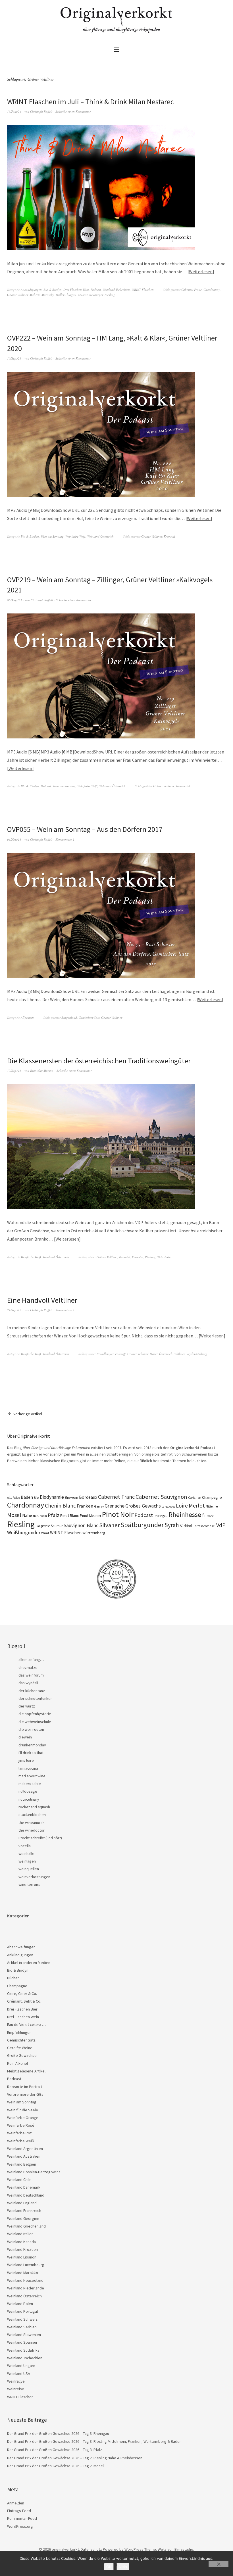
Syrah (172, 1525)
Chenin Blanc (60, 1506)
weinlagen (27, 1861)
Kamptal (125, 1257)
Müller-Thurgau (66, 295)
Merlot (197, 1505)
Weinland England (22, 2203)
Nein (123, 2567)
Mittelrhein (213, 1506)
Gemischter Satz (89, 1017)
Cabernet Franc (192, 290)
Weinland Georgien (23, 2218)
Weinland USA (19, 2373)
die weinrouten (31, 1729)
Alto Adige (13, 1498)
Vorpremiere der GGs (25, 2094)
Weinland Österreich (100, 536)
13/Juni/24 (14, 111)
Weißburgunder (24, 1533)
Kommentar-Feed (22, 2518)
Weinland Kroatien (22, 2249)
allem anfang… (31, 1659)
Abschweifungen (21, 1947)
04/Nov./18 (14, 839)
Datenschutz (91, 2549)
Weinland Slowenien (24, 2335)
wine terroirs (29, 1884)
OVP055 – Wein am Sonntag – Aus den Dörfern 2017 (85, 829)
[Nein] (219, 2564)
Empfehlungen (19, 2032)
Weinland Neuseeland (25, 2280)
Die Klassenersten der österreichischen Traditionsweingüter (99, 1061)
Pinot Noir (118, 1514)
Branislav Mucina (42, 1071)
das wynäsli (28, 1683)
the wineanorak (32, 1823)
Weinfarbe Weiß (75, 536)
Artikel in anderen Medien (29, 1963)
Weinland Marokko (23, 2273)
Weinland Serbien (22, 2327)
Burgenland (69, 1017)
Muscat (83, 295)
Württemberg (94, 1533)
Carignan (195, 1498)
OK (109, 2567)
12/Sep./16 (14, 1071)
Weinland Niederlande (26, 2288)
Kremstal (169, 536)
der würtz (27, 1706)
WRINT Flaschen (143, 290)
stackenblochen (32, 1815)
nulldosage (28, 1791)
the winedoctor (32, 1830)
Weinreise (16, 2389)
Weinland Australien (24, 2156)
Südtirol (186, 1526)
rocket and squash (34, 1807)
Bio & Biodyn (53, 290)
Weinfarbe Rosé (21, 2125)
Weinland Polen (20, 2304)
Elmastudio (184, 2549)
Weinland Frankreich (24, 2210)
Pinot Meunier (91, 1516)
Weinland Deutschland (26, 2195)
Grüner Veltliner (17, 295)
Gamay (99, 1506)
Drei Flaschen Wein (76, 290)
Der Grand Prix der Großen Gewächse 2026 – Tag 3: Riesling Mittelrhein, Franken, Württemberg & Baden (94, 2441)
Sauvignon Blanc (81, 1525)
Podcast (96, 290)
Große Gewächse (22, 2055)
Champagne (212, 1497)
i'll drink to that (31, 1753)
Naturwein (40, 1516)
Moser (154, 1354)
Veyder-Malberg (197, 1354)
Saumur (57, 1526)
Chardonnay (212, 290)
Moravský (48, 295)
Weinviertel (183, 786)
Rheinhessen (187, 1515)
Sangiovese (43, 1526)
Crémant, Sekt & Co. (24, 2001)
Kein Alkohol (17, 2063)
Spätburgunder (142, 1525)
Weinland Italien (20, 2234)
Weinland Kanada (21, 2242)
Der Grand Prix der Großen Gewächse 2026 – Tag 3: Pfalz (55, 2450)
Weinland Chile (19, 2180)
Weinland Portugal (22, 2311)
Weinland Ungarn (21, 2366)
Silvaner (109, 1525)
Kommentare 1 (65, 839)
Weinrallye (16, 2381)
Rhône (210, 1516)
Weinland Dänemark (24, 2187)
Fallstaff (120, 1354)
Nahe (27, 1515)
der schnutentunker (35, 1698)
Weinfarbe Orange (23, 2118)
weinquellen (29, 1869)
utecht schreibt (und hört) (40, 1838)
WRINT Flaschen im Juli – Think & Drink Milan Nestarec (91, 102)
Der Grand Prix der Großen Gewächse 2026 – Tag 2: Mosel (55, 2466)
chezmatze (28, 1667)
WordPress (134, 2549)
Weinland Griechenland (26, 2226)
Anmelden (16, 2503)
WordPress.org (20, 2526)
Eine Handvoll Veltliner (42, 1300)
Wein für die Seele (23, 2110)
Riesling (110, 295)
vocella (25, 1846)
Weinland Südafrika (23, 2350)
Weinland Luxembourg (26, 2265)
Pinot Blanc (70, 1515)
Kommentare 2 (65, 1310)
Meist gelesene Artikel (26, 2071)
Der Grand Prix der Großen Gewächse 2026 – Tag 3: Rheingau (58, 2433)
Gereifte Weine (20, 2048)
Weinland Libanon (22, 2257)
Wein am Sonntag (52, 536)
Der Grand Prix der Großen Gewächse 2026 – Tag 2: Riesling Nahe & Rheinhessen (75, 2458)
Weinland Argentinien (25, 2149)
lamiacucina (28, 1768)
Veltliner (179, 1354)
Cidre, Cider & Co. (22, 1993)
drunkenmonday (32, 1745)
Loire (182, 1506)
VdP (221, 1525)
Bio (36, 1497)
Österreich (166, 1354)
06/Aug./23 (14, 600)
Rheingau (161, 1516)
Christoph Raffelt (41, 111)
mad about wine (32, 1776)
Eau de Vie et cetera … (26, 2024)
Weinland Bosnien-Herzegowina (34, 2172)
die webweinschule (35, 1722)
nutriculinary (29, 1799)
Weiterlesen (201, 272)
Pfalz (54, 1515)
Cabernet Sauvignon (161, 1497)
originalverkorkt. (66, 2549)
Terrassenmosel (204, 1526)
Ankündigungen (31, 290)
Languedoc (168, 1507)
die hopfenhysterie (35, 1714)
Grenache (115, 1506)
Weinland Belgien (22, 2164)
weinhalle (26, 1853)
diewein (25, 1737)
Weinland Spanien (22, 2342)
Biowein (71, 1497)
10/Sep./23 (14, 358)
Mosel (14, 1515)
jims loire (26, 1760)
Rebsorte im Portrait (25, 2087)
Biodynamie (52, 1497)
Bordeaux (88, 1497)
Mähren (35, 295)
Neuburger (96, 295)
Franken (85, 1506)
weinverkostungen (34, 1877)
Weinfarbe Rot (19, 2133)
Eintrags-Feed (19, 2511)
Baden (27, 1497)
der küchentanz (32, 1691)
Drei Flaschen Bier (22, 2009)
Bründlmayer (105, 1354)
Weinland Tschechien (116, 290)
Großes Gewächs (143, 1506)
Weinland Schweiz (22, 2319)
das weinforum (31, 1675)
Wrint (45, 1533)
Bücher (13, 1978)
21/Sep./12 (14, 1310)
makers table (30, 1784)
